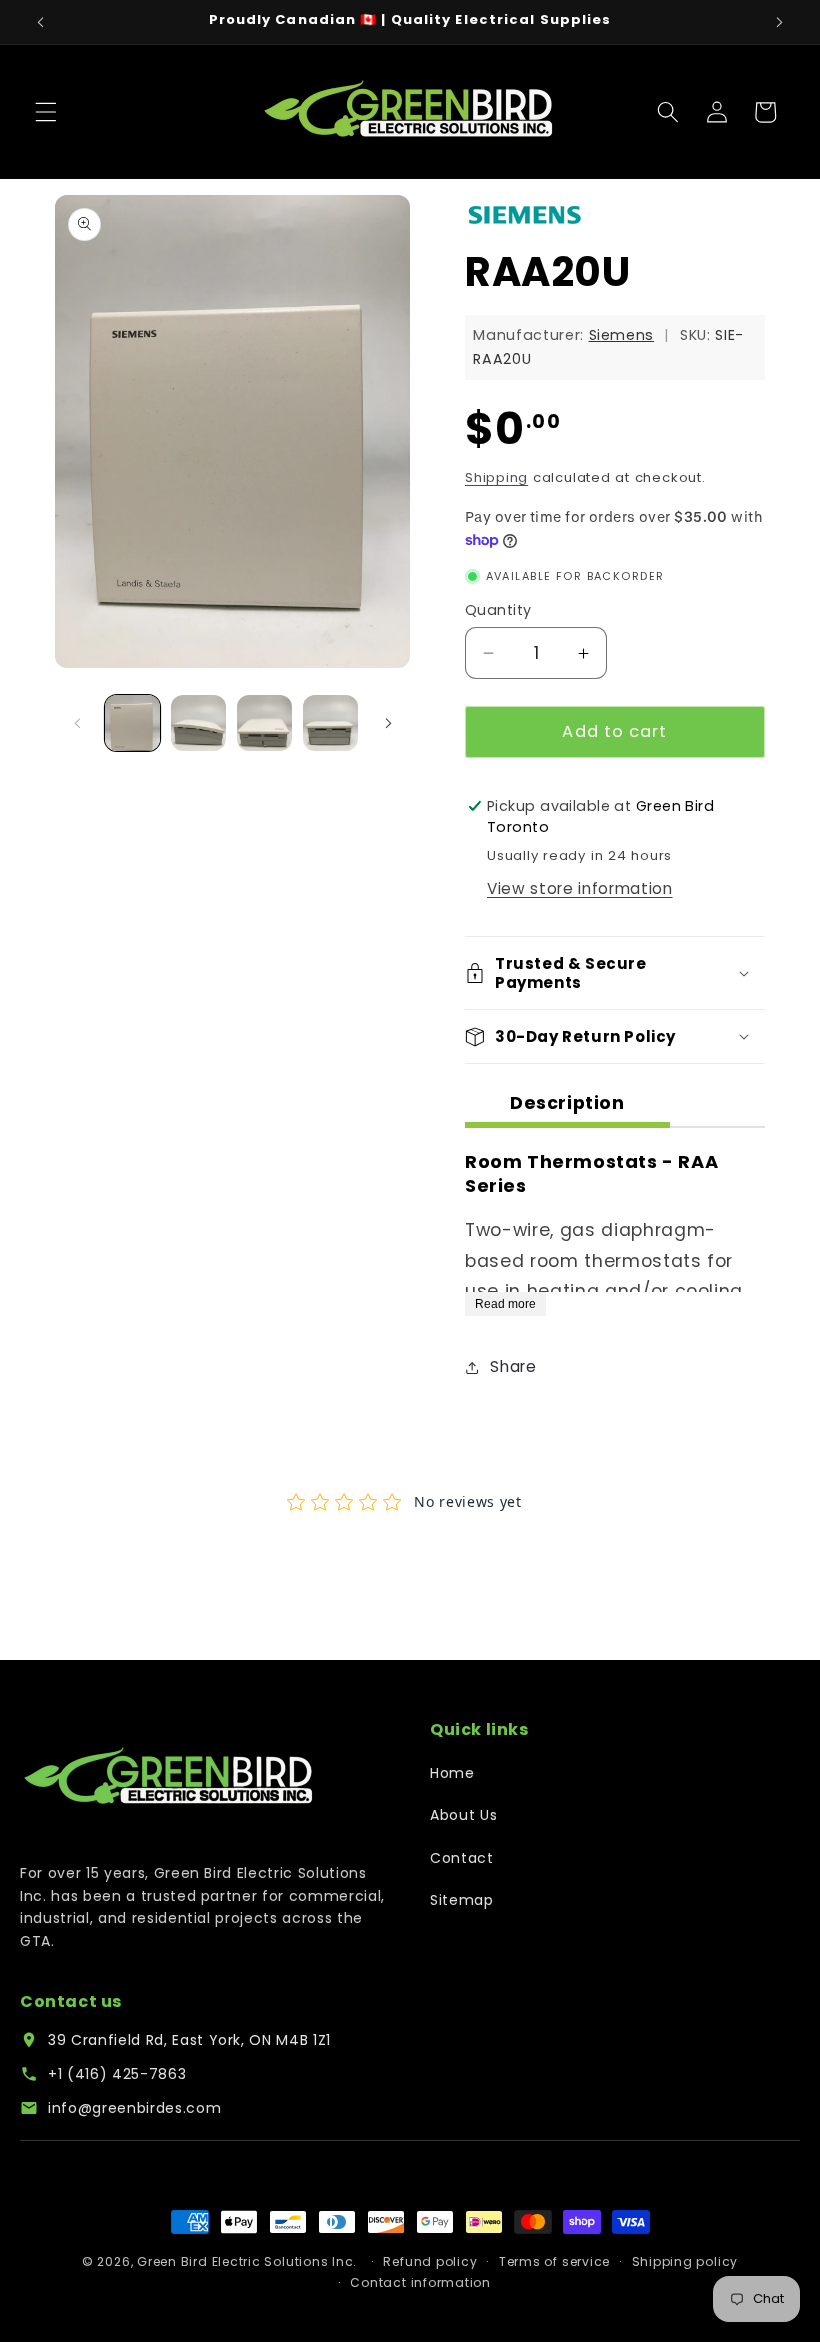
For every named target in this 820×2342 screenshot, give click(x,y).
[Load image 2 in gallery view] (198, 722)
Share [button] (513, 1366)
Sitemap (462, 1900)
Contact (462, 1858)
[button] (46, 112)
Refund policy (430, 2261)
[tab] (567, 1106)
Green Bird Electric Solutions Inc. (247, 2261)
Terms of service (554, 2261)
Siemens (622, 335)
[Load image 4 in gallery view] (330, 722)
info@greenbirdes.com (134, 2108)
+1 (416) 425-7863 (117, 2074)
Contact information (420, 2282)
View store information (580, 888)
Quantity (498, 610)
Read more (505, 1304)
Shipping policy (685, 2261)
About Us (463, 1815)
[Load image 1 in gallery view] (132, 722)
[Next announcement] (779, 22)
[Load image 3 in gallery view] (264, 722)
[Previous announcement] (41, 22)
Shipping (496, 477)
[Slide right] (388, 723)
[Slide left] (77, 723)
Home (452, 1773)
